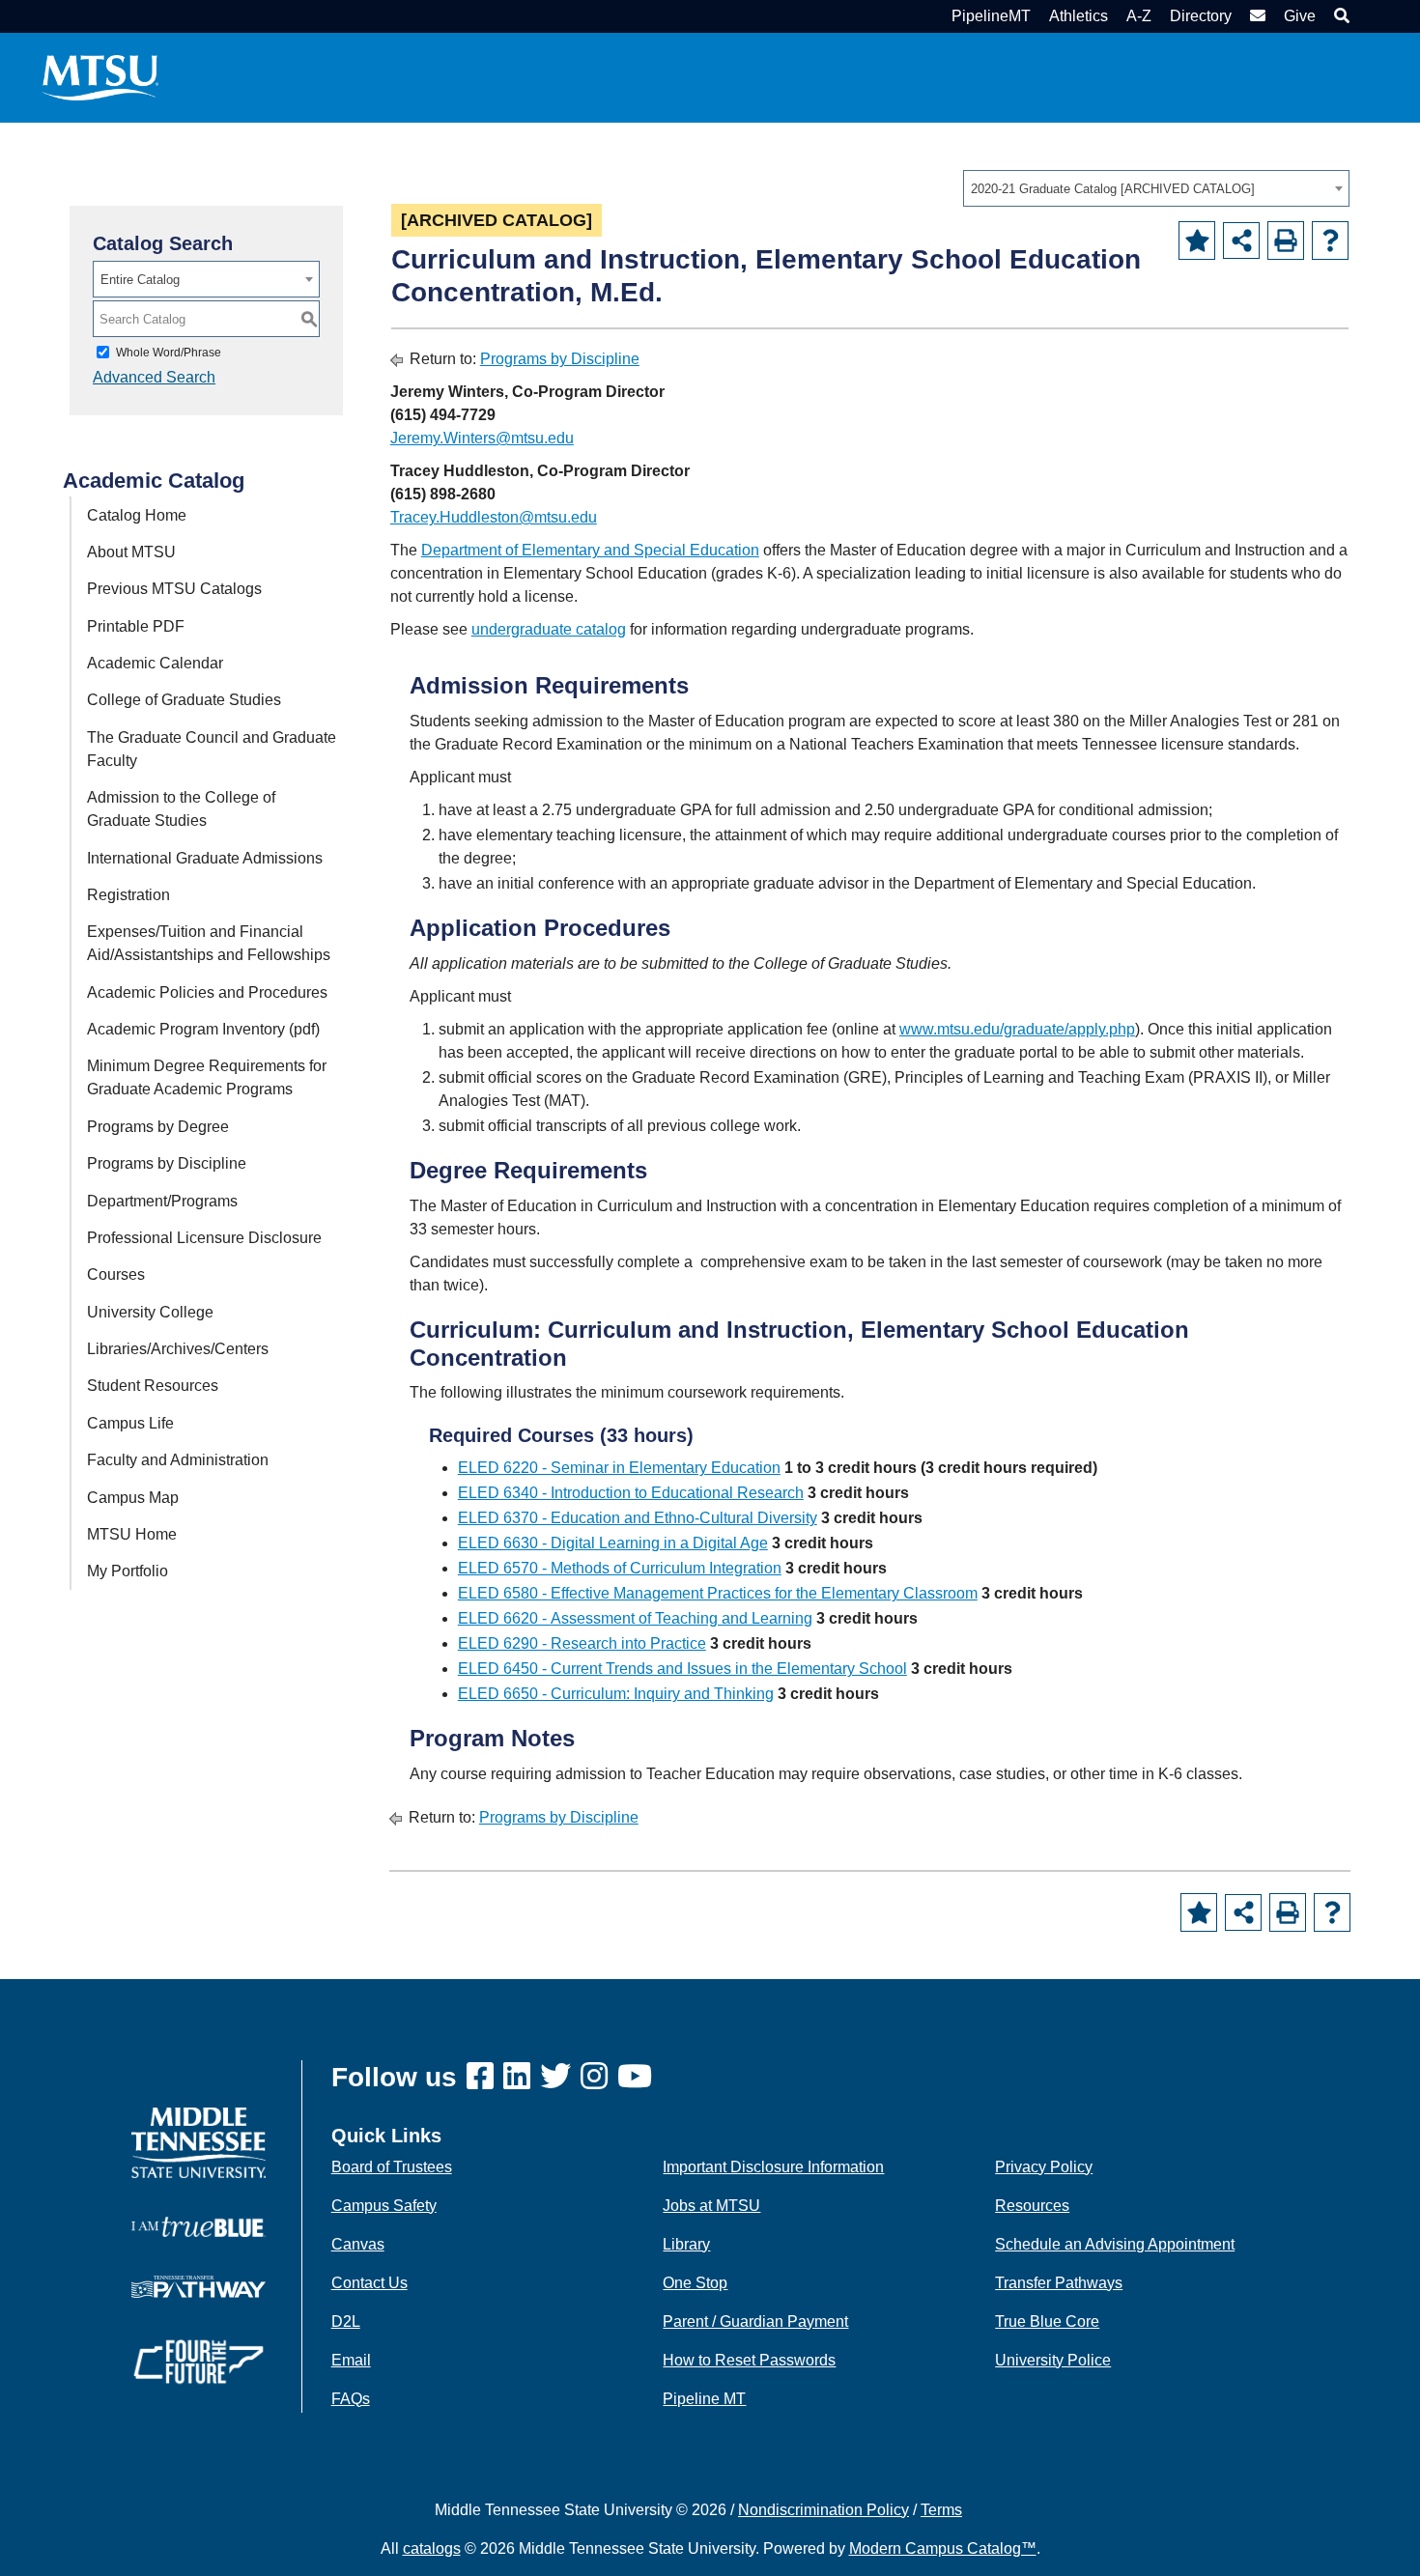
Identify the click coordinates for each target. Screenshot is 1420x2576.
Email (351, 2360)
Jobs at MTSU (711, 2206)
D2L (346, 2321)
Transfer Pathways (1059, 2283)
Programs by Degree (158, 1127)
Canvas (358, 2244)
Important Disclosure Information (773, 2167)
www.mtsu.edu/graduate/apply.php (1017, 1029)
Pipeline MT (704, 2399)
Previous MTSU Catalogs (174, 589)
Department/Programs (162, 1201)
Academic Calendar (155, 663)
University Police (1053, 2360)
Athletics (1079, 16)
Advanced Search (154, 377)
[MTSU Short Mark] (100, 77)
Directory (1201, 16)
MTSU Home (132, 1534)
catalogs (432, 2548)
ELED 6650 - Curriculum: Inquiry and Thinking (616, 1694)
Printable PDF (136, 626)
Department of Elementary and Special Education (590, 550)
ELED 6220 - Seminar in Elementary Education (619, 1468)
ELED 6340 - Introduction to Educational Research (631, 1493)
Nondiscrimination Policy (824, 2510)
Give (1300, 16)
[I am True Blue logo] (199, 2226)
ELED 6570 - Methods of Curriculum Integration (620, 1568)
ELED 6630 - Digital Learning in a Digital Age (613, 1543)
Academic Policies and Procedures (207, 992)
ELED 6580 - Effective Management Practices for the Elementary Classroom (718, 1593)
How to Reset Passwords (749, 2360)
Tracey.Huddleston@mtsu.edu (494, 517)
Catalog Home (137, 515)
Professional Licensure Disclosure (204, 1238)
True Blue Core (1047, 2321)
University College (150, 1312)
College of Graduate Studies (184, 700)
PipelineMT (991, 16)
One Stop (695, 2283)
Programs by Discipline (167, 1163)
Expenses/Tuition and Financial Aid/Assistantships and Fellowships (209, 943)
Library (686, 2244)
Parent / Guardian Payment (755, 2321)
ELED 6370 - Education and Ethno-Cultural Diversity (638, 1518)
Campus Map (133, 1498)
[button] (1339, 16)
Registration (128, 895)
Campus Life (130, 1423)
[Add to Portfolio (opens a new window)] (1197, 241)
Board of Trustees (392, 2167)
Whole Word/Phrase (169, 353)
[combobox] (1156, 188)
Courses (116, 1274)
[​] (485, 2077)
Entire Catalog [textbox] (140, 280)
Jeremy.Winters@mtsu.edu (482, 438)
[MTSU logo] (199, 2142)
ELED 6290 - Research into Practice (582, 1643)
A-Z (1139, 16)
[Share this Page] (1241, 241)
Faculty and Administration (178, 1460)
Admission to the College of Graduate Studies (181, 809)
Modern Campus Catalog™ (943, 2548)
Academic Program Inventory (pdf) (203, 1029)
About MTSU (131, 552)
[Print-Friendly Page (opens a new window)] (1286, 241)
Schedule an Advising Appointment (1115, 2244)
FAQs (351, 2399)
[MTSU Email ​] (1255, 16)
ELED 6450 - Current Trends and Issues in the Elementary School (682, 1669)
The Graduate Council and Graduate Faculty (212, 749)
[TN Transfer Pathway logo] (199, 2286)
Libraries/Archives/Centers (178, 1349)
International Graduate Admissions (205, 858)
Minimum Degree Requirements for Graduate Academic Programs (207, 1077)
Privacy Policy (1044, 2167)
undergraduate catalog (549, 629)
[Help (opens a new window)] (1330, 241)
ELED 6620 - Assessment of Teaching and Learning (635, 1618)
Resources (1032, 2206)
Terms (941, 2510)
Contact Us (369, 2283)
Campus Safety (384, 2206)
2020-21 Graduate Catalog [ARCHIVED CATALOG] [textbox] (1113, 189)
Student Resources (153, 1386)
